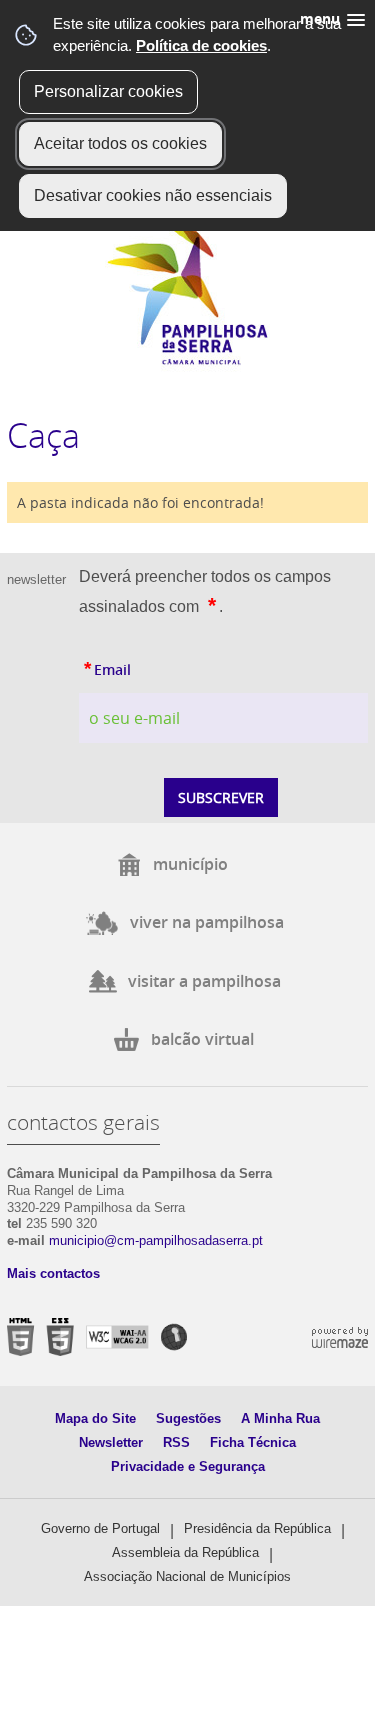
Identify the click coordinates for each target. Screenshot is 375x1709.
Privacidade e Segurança (188, 1466)
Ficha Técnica (253, 1442)
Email (151, 667)
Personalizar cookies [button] (108, 91)
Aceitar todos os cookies (120, 143)
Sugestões (188, 1418)
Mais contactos (53, 1273)
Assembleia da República (185, 1552)
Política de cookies (201, 45)
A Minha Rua (280, 1418)
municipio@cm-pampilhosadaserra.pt (156, 1240)
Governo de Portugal (100, 1528)
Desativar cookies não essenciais (153, 195)
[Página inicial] (187, 360)
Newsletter (111, 1442)
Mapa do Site (95, 1418)
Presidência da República (257, 1528)
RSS (176, 1442)
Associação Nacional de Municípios (187, 1576)
